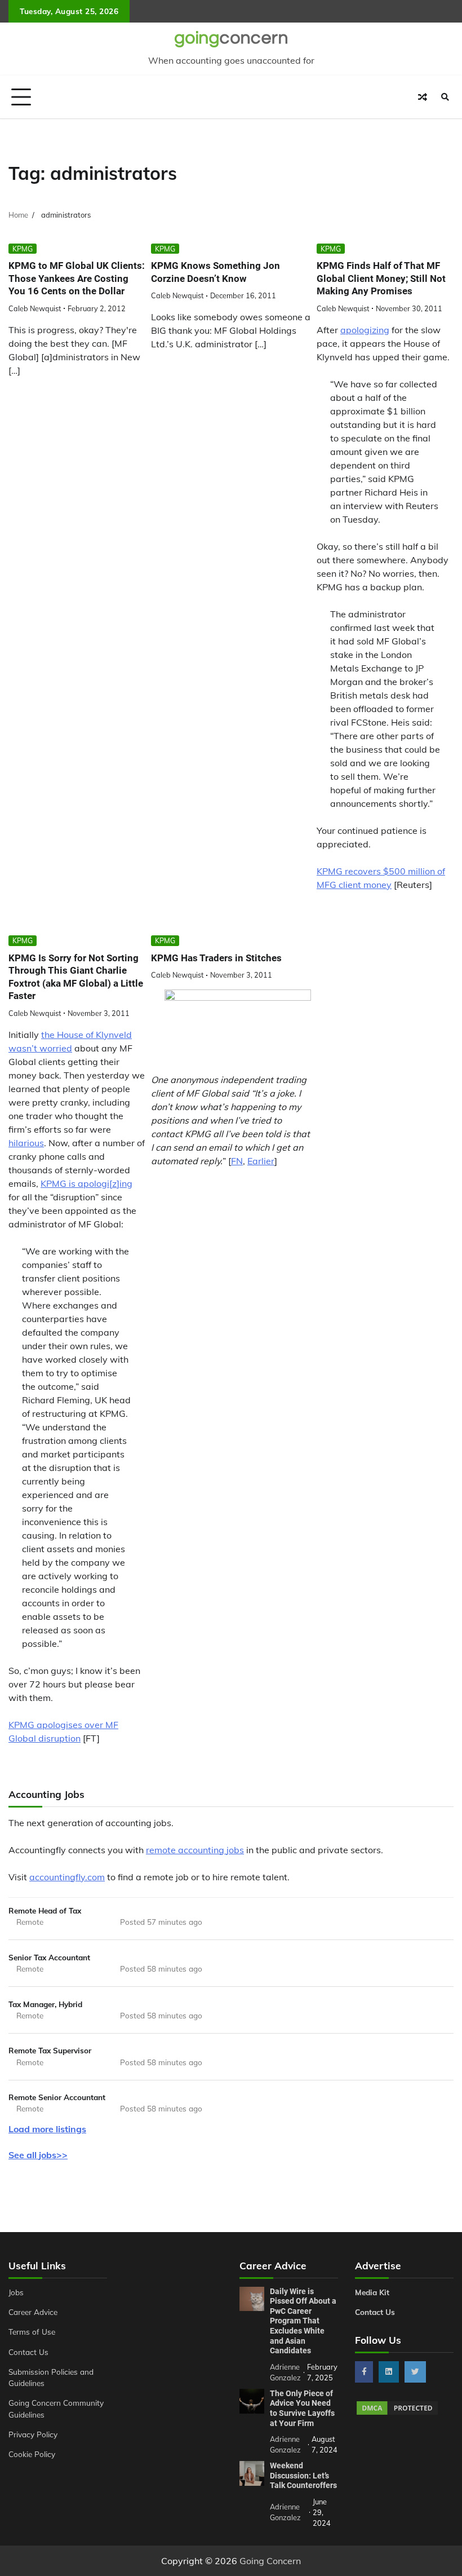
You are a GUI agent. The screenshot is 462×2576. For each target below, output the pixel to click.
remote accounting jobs (195, 1850)
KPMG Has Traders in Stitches (216, 958)
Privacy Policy (33, 2434)
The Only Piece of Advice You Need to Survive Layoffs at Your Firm (302, 2408)
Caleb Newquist (35, 308)
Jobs (16, 2292)
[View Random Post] (423, 97)
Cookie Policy (32, 2454)
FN (237, 1161)
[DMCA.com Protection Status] (397, 2413)
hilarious (26, 1143)
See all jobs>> (38, 2155)
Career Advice (33, 2312)
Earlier (261, 1161)
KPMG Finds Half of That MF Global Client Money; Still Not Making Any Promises (381, 278)
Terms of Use (32, 2332)
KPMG (23, 249)
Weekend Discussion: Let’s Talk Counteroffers (303, 2475)
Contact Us (28, 2352)
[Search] (445, 97)
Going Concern (270, 2561)
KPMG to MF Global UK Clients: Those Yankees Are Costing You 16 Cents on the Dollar (77, 278)
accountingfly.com (67, 1877)
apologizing (365, 330)
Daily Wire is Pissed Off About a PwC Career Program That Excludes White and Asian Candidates (303, 2321)
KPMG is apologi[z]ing (86, 1183)
